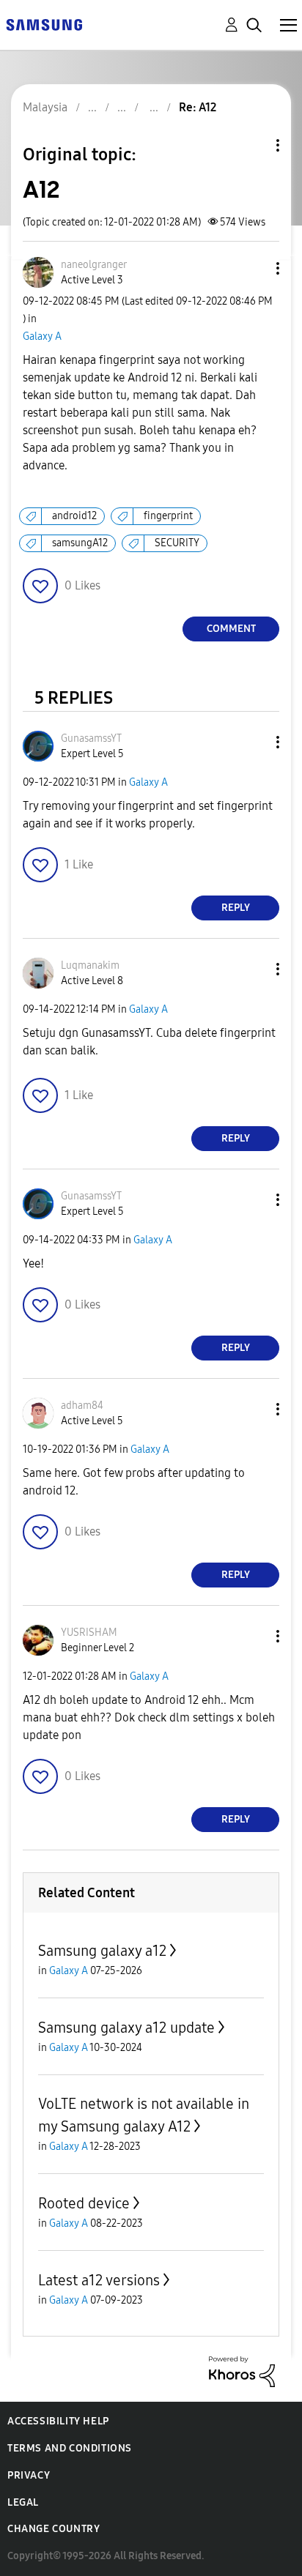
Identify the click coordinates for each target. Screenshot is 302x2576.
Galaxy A (42, 336)
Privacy (29, 2475)
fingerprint (168, 516)
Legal (23, 2502)
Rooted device (84, 2203)
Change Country (54, 2529)
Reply (236, 908)
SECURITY (177, 543)
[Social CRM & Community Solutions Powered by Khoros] (242, 2371)
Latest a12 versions (99, 2280)
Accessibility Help (58, 2421)
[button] (254, 268)
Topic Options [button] (253, 145)
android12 (74, 516)
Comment (231, 629)
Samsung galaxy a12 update (126, 2028)
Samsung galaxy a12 (102, 1951)
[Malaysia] (44, 24)
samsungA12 (80, 543)
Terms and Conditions (70, 2448)
